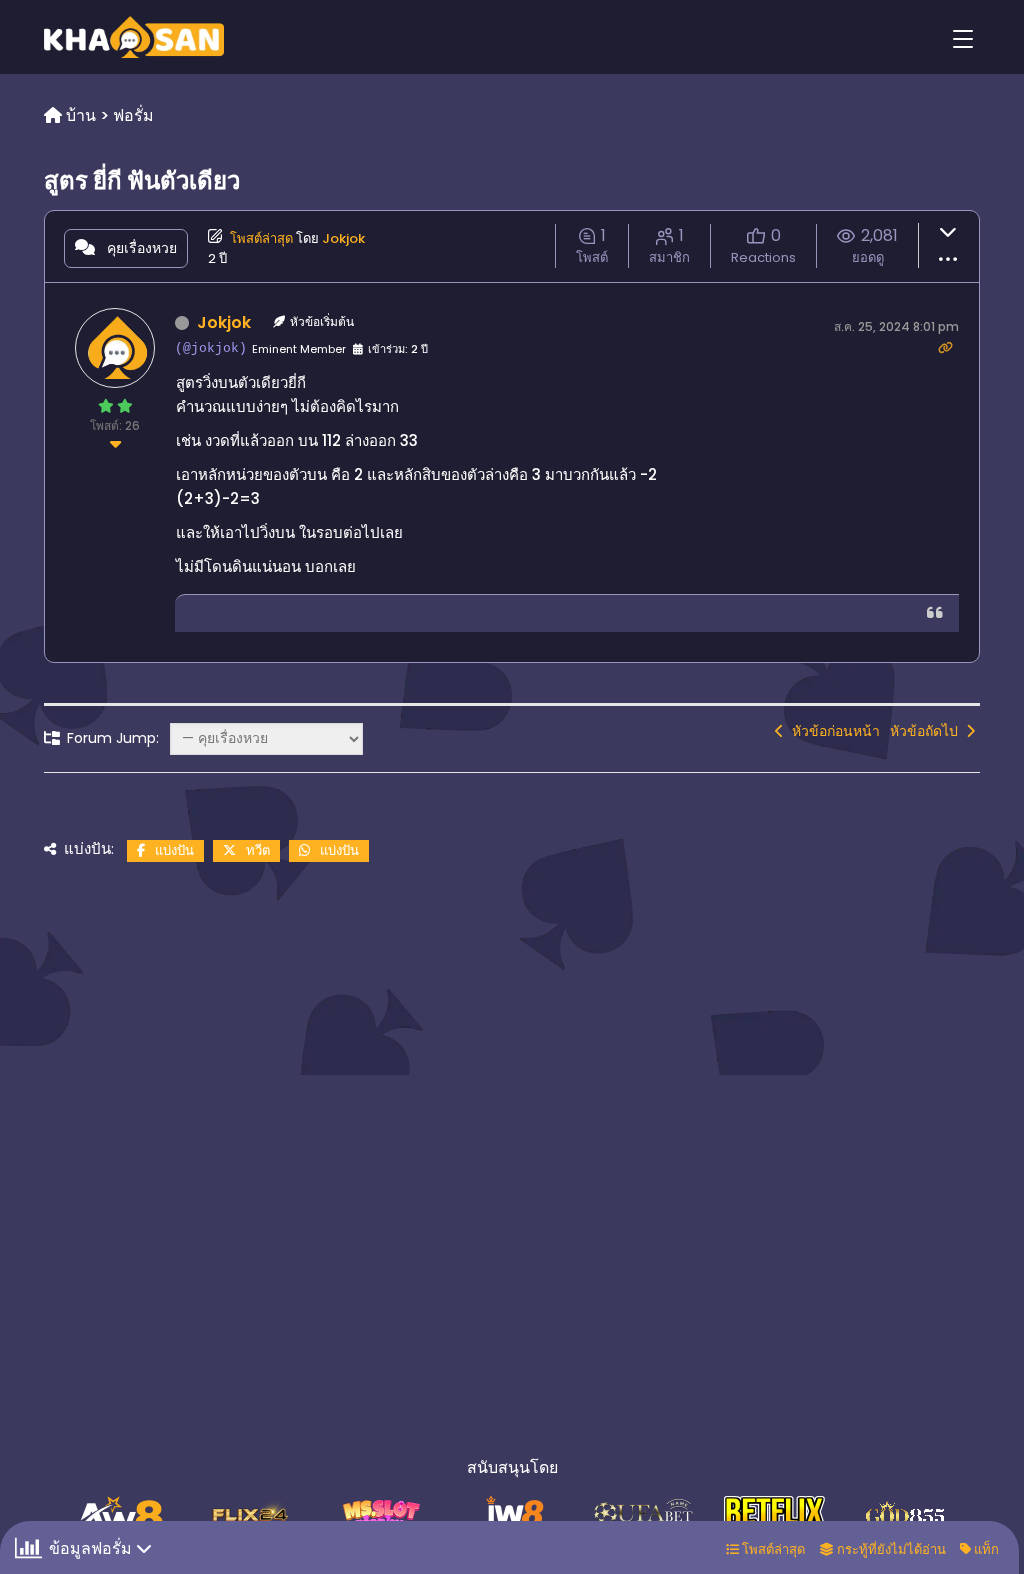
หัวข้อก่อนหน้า (832, 731)
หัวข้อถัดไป (928, 731)
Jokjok (343, 238)
